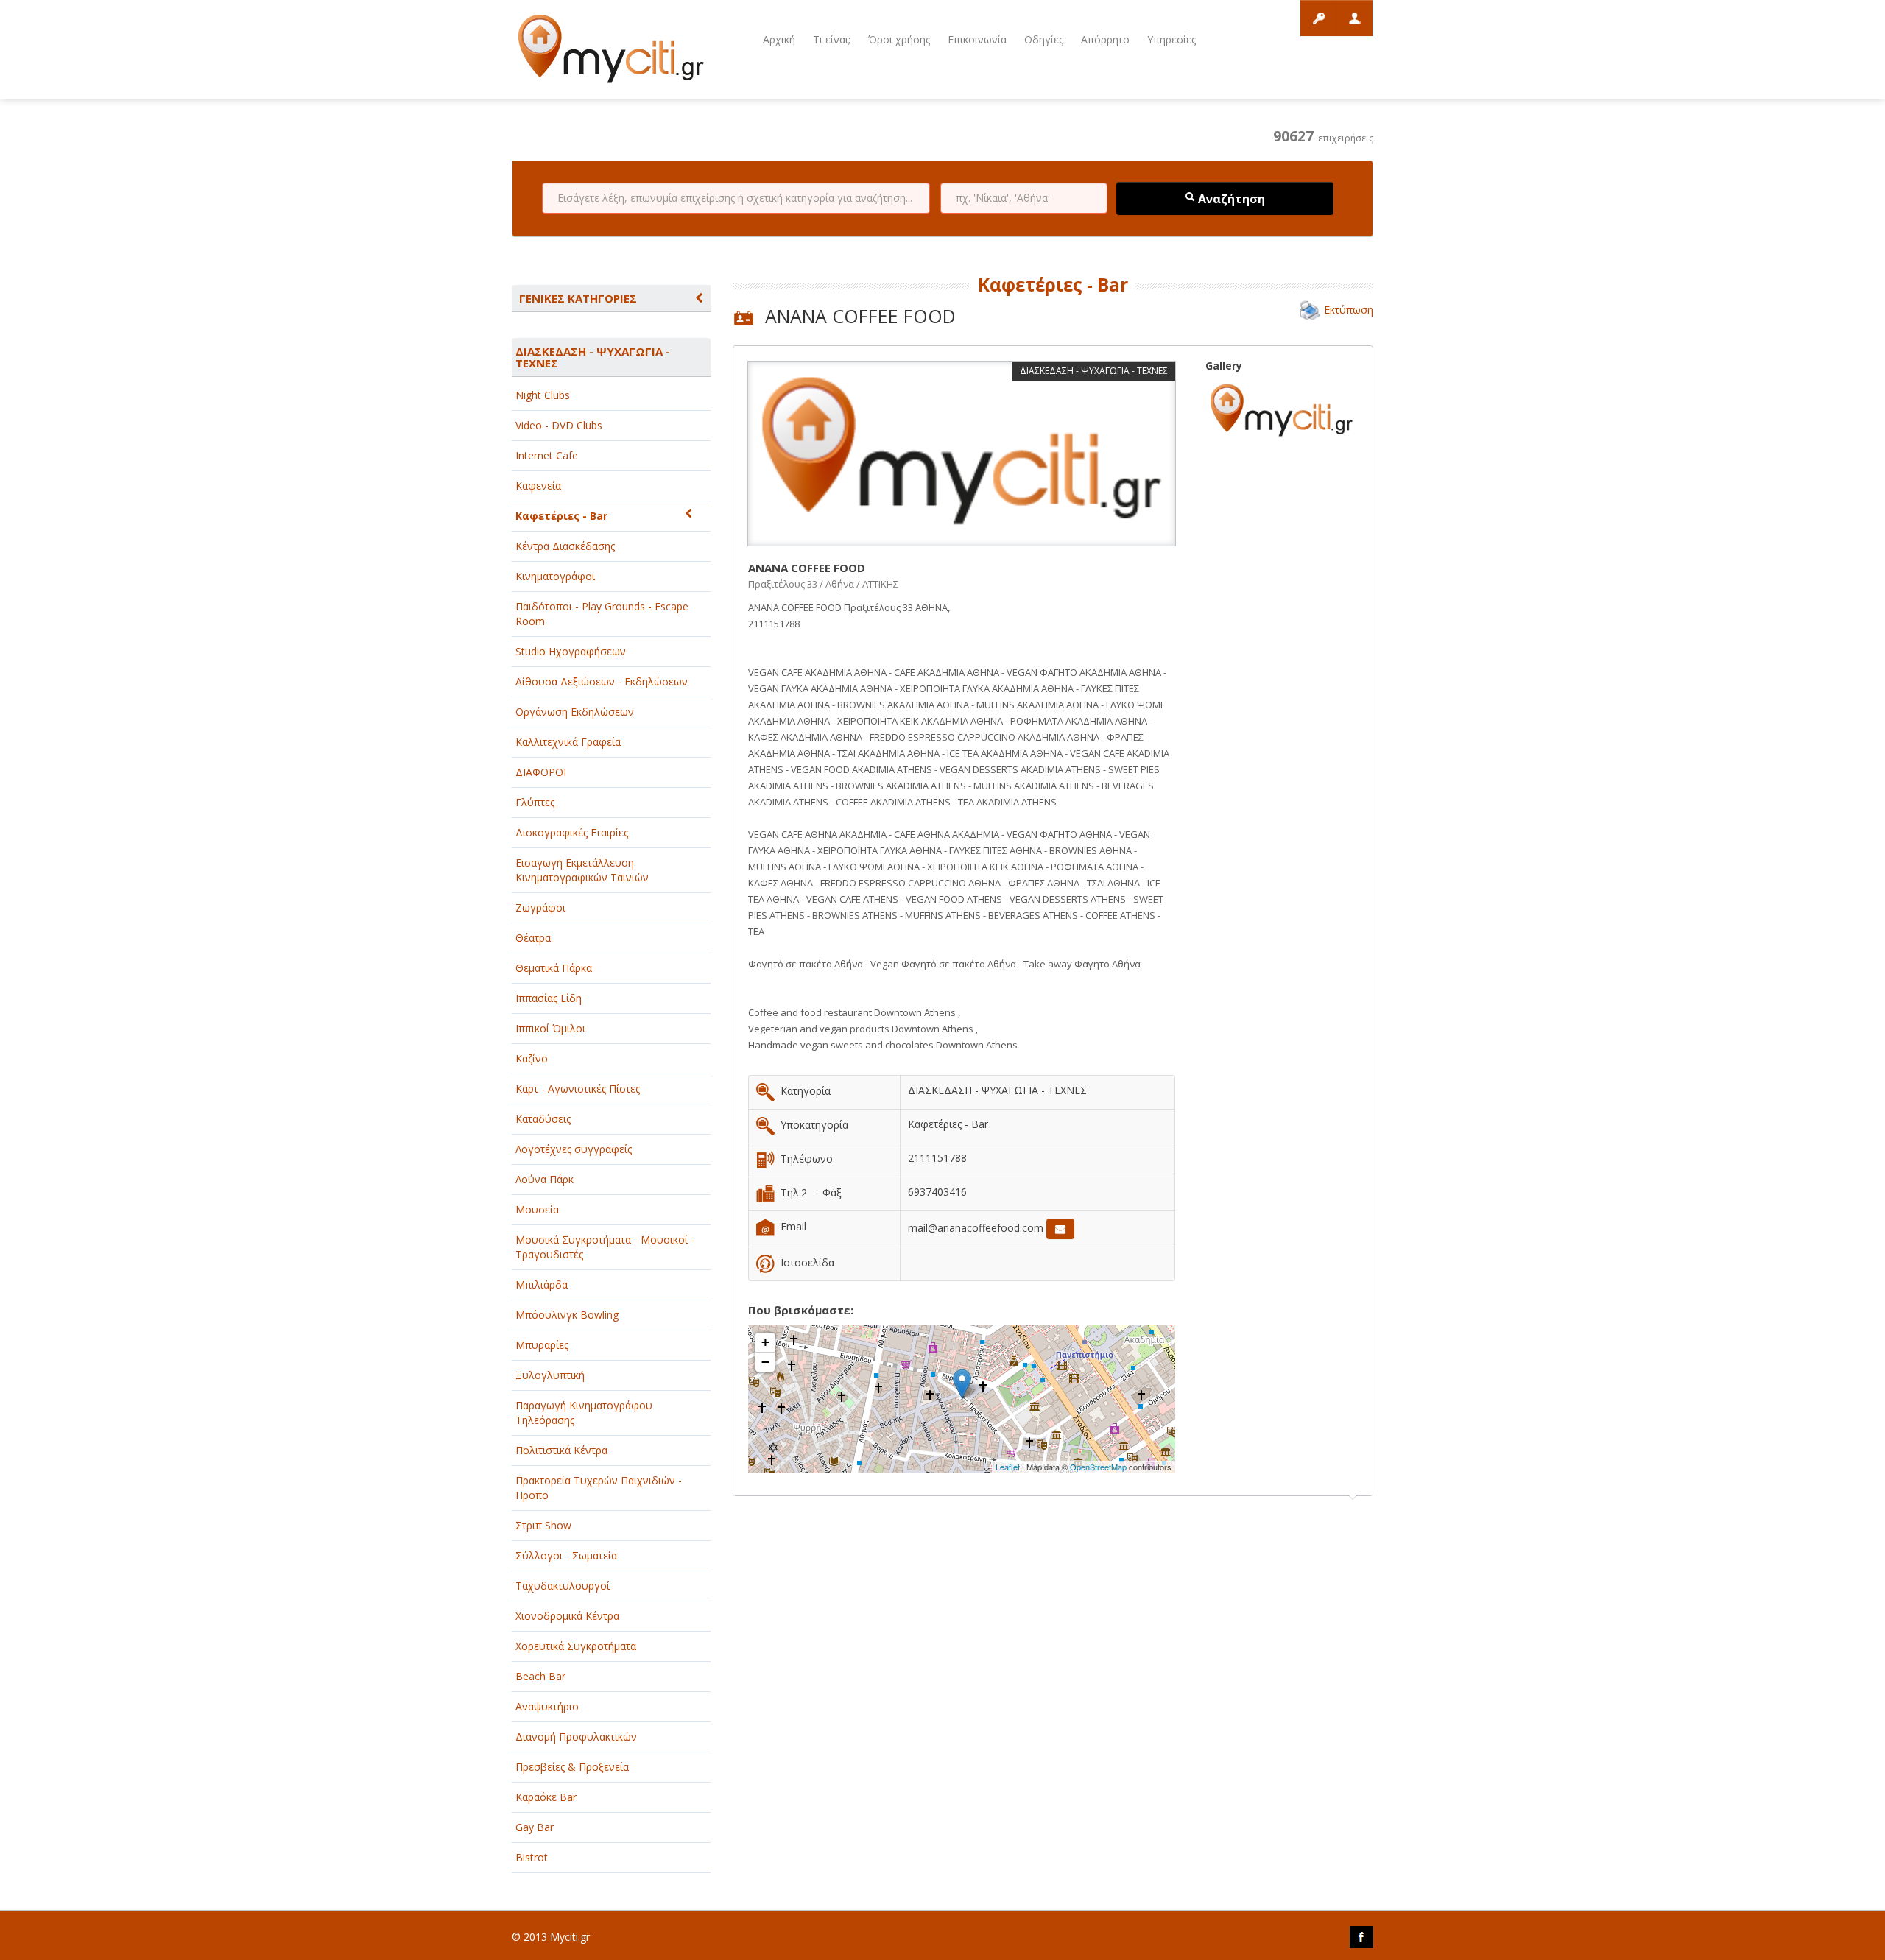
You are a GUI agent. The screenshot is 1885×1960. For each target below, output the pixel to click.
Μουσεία (537, 1209)
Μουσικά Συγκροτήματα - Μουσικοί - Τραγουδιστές (605, 1247)
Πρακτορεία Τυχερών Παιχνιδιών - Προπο (599, 1488)
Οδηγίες (1044, 39)
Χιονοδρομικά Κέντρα (567, 1616)
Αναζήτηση (1230, 199)
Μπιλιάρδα (542, 1284)
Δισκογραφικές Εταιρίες (572, 832)
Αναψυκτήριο (547, 1706)
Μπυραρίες (542, 1345)
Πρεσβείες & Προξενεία (572, 1767)
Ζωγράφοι (540, 907)
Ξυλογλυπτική (550, 1375)
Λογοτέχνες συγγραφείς (574, 1149)
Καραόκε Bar (546, 1797)
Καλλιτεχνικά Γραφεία (568, 742)
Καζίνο (532, 1058)
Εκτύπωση (1349, 310)
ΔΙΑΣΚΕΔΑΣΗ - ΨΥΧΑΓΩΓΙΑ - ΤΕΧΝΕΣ (593, 357)
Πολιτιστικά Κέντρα (561, 1450)
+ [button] (765, 1342)
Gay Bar (535, 1827)
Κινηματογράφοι (555, 576)
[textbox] (736, 198)
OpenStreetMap (1098, 1467)
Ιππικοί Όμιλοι (550, 1028)
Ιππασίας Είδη (549, 998)
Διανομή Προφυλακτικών (576, 1737)
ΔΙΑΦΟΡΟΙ (541, 772)
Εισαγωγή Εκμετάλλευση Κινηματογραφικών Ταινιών (582, 870)
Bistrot (532, 1857)
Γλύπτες (535, 802)
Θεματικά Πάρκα (554, 968)
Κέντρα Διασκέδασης (565, 546)
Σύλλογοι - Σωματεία (566, 1555)
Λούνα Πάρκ (545, 1179)
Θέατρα (533, 938)
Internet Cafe (547, 455)
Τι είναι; (832, 39)
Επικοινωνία (977, 39)
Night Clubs (543, 395)
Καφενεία (538, 486)
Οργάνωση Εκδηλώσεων (575, 712)
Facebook (1361, 1937)
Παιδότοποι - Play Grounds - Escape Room (602, 614)
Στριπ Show (543, 1525)
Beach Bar (540, 1676)
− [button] (765, 1362)
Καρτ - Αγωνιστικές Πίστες (578, 1089)
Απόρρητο (1105, 39)
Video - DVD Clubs (559, 425)
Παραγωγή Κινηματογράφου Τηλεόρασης (584, 1413)
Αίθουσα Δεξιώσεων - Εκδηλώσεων (602, 681)
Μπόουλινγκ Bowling (567, 1315)
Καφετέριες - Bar (561, 516)
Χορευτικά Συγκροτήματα (576, 1646)
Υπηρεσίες (1171, 39)
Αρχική (779, 39)
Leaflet (1008, 1467)
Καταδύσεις (543, 1119)
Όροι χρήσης (899, 39)
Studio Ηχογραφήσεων (571, 651)
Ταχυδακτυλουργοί (563, 1586)
